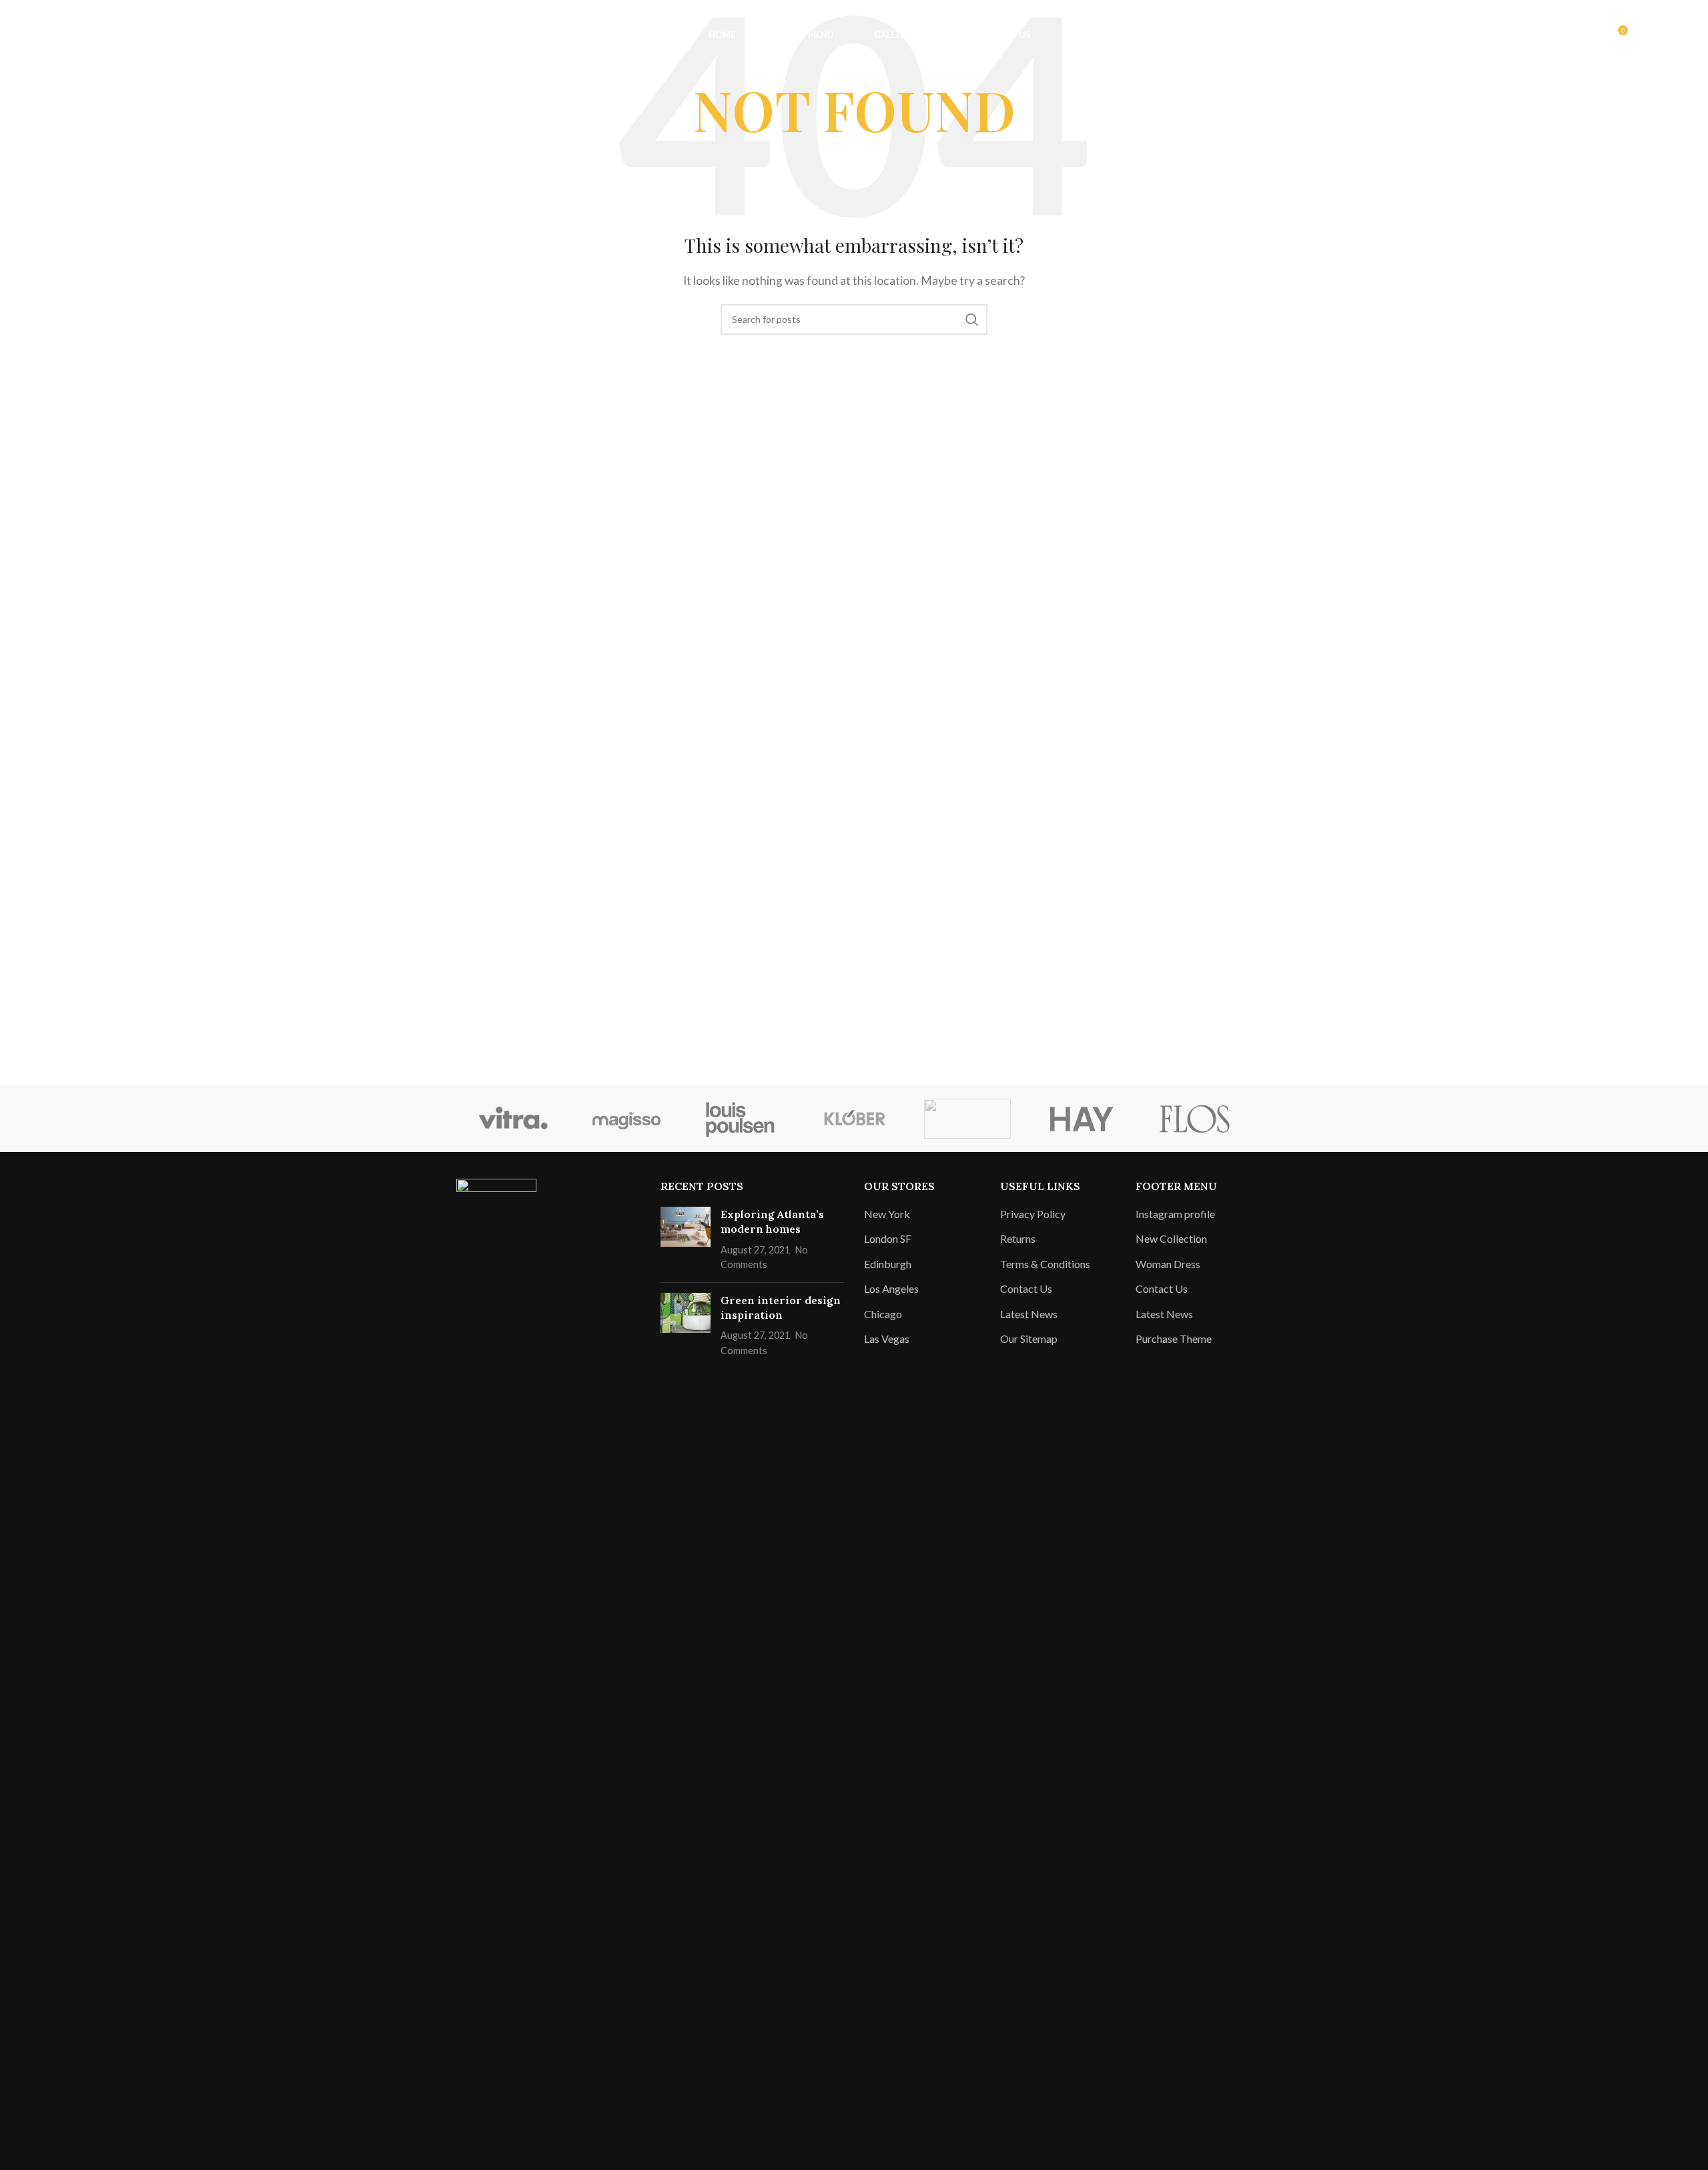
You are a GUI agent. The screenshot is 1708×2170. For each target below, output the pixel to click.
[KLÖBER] (854, 1119)
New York (887, 1214)
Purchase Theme (1174, 1338)
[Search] (59, 35)
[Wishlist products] (86, 35)
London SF (888, 1238)
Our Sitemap (1029, 1338)
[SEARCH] (972, 320)
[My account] (1589, 35)
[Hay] (1081, 1119)
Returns (1018, 1238)
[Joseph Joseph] (967, 1119)
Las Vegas (887, 1338)
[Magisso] (626, 1119)
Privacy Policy (1033, 1214)
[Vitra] (513, 1119)
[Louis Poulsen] (741, 1119)
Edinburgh (888, 1264)
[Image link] (496, 1677)
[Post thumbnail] (686, 1239)
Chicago (883, 1314)
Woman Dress (1168, 1264)
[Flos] (1195, 1119)
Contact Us (1026, 1288)
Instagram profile (1175, 1214)
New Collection (1171, 1238)
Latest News (1029, 1314)
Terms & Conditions (1045, 1264)
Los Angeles (891, 1288)
